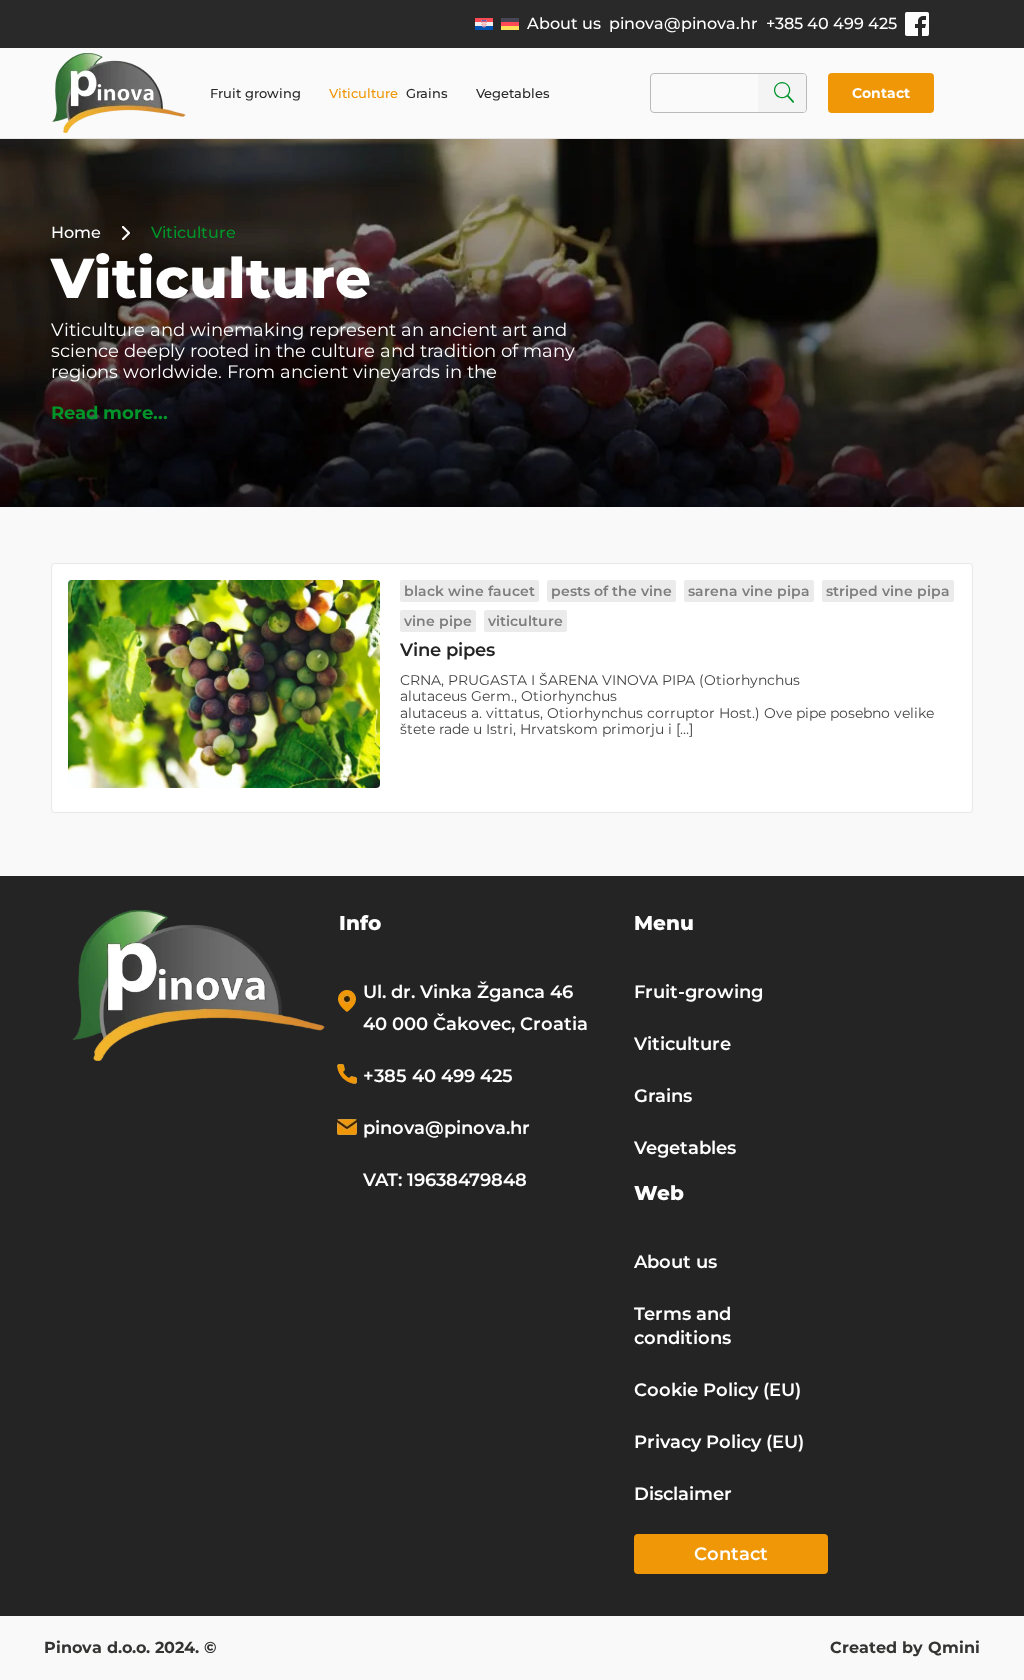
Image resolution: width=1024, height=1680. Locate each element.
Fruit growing (255, 93)
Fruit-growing (698, 992)
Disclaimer (683, 1494)
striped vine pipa (888, 591)
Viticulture (363, 93)
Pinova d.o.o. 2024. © (130, 1649)
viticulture (525, 621)
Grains (427, 93)
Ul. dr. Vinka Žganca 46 (468, 992)
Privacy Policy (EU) (719, 1442)
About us (564, 23)
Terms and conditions (682, 1326)
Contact (881, 93)
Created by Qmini (905, 1649)
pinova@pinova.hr (683, 23)
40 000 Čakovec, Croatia (475, 1024)
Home (76, 232)
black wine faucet (469, 591)
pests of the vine (611, 591)
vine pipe (438, 621)
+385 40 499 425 (831, 23)
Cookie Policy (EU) (717, 1390)
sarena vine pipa (749, 591)
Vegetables (513, 93)
